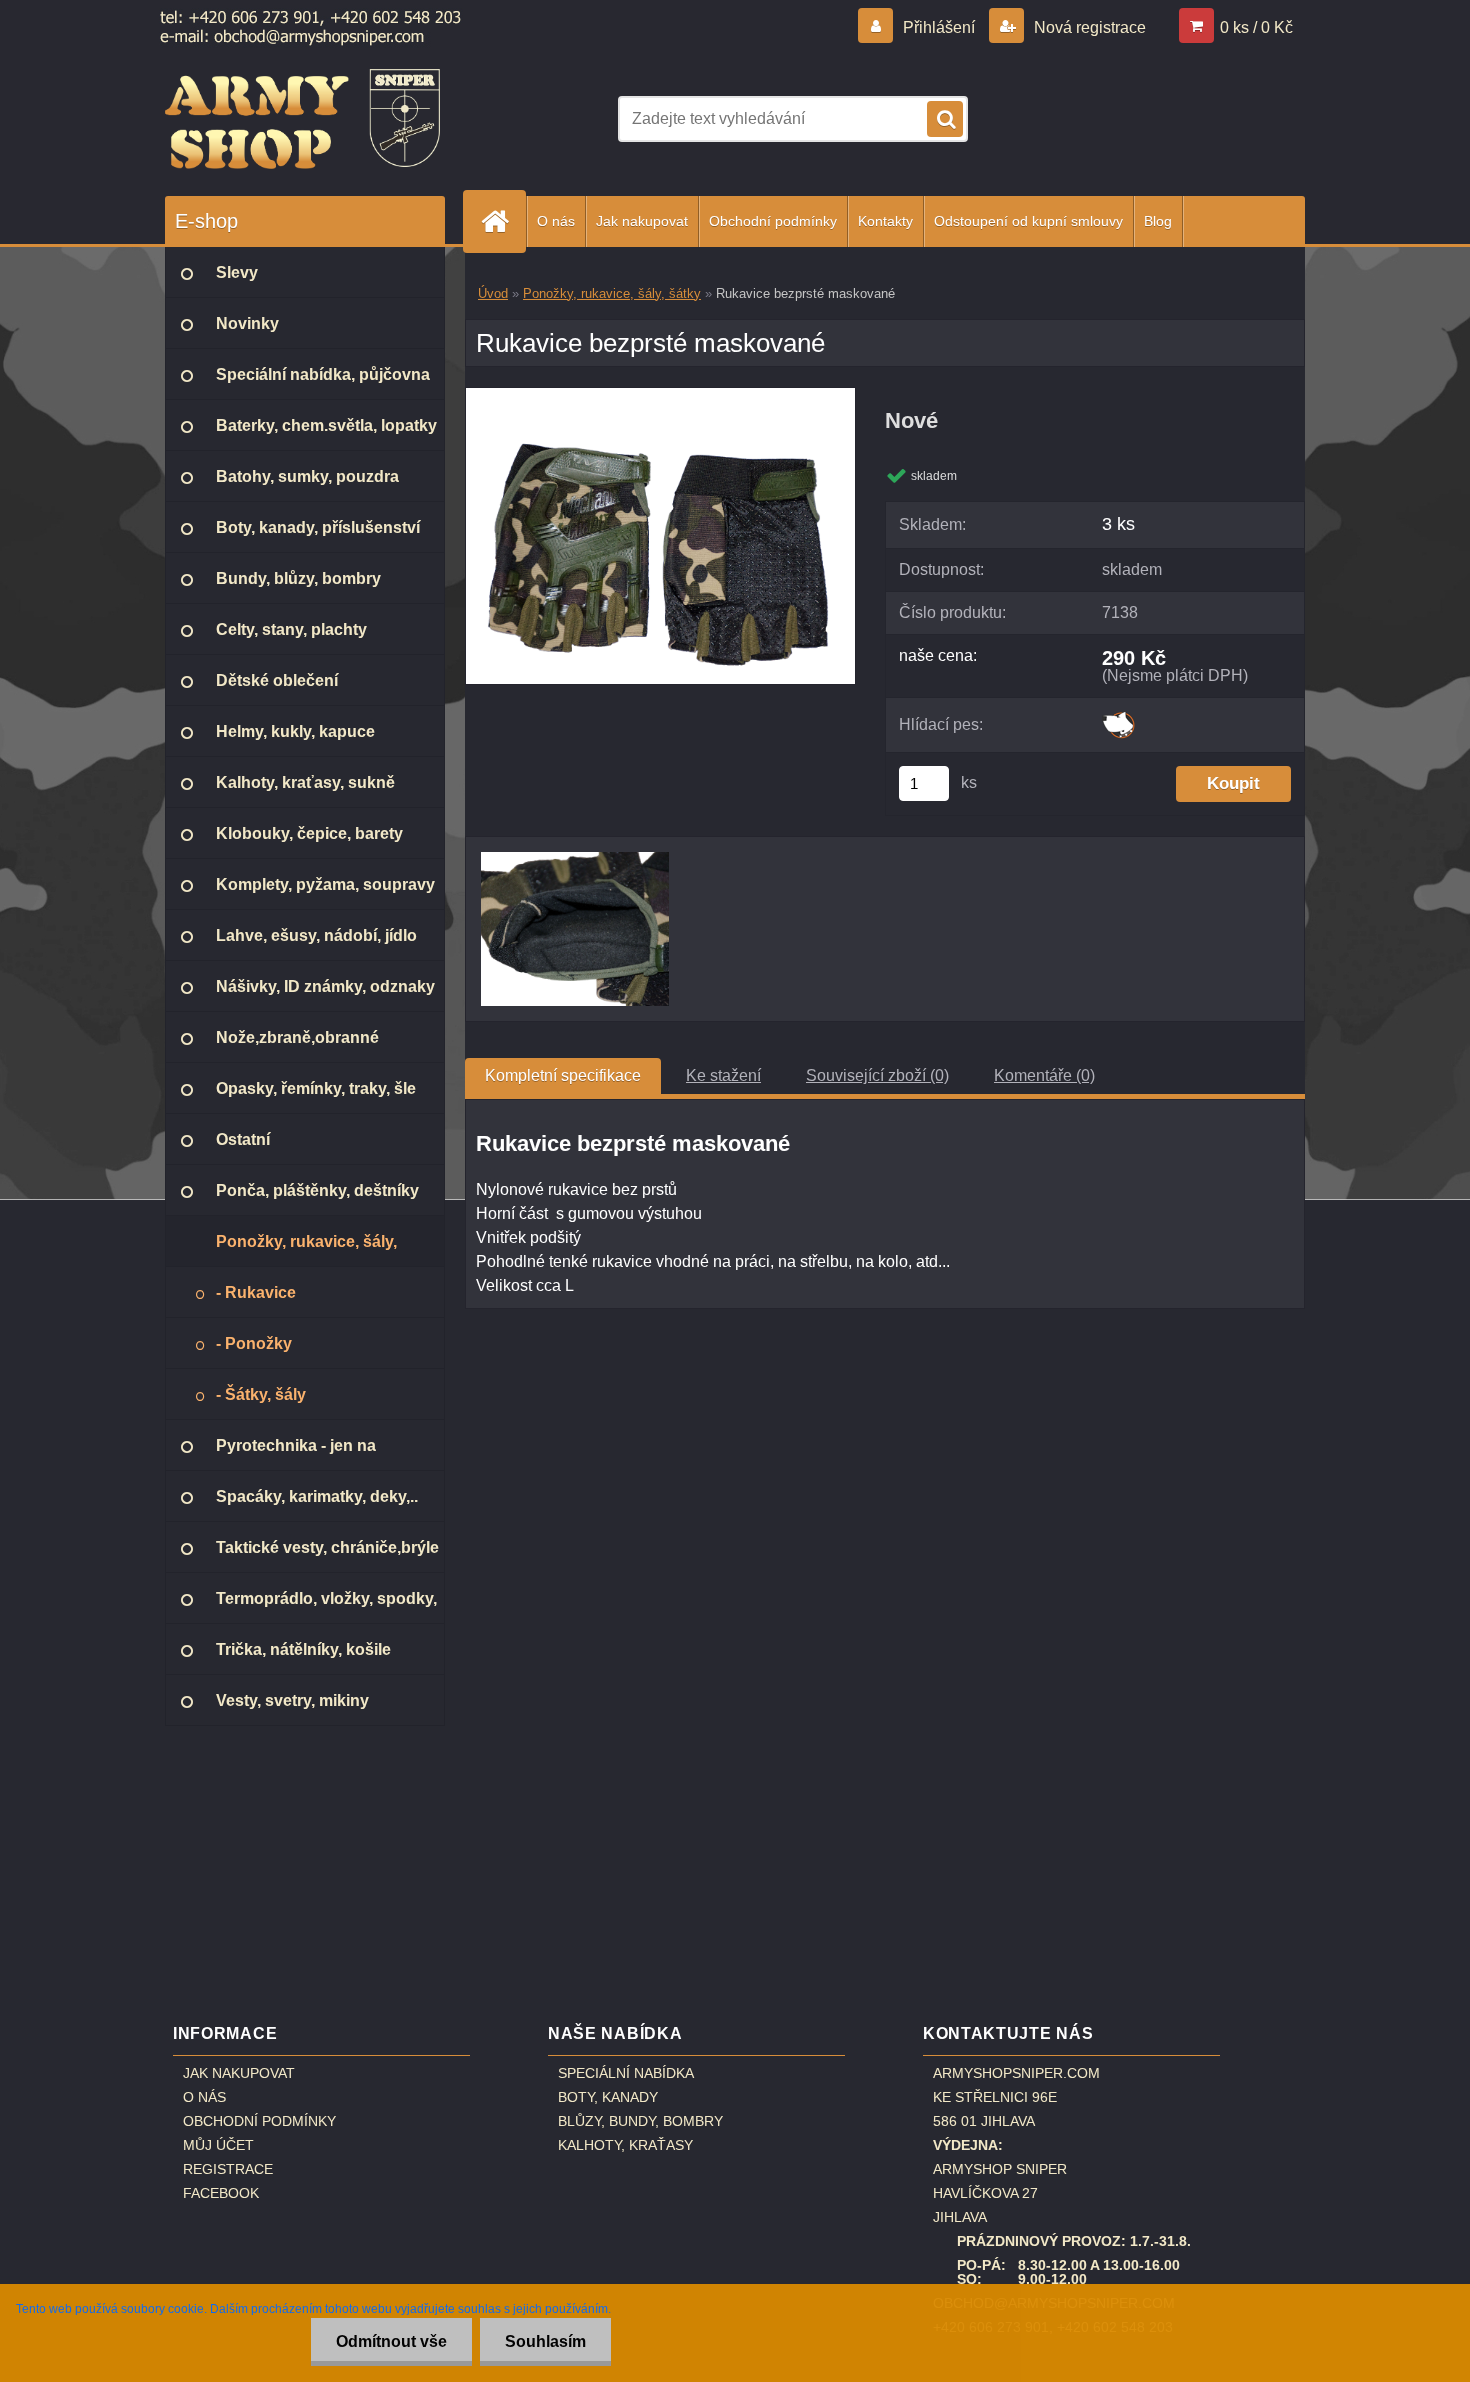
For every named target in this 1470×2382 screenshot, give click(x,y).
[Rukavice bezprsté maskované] (660, 395)
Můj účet (218, 2145)
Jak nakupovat (642, 221)
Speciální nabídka (626, 2073)
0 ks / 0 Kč (1256, 27)
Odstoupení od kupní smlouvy (1028, 221)
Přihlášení (939, 27)
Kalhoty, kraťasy (625, 2145)
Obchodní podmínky (773, 221)
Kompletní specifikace (563, 1075)
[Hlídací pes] (1118, 718)
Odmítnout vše (391, 2341)
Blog (1158, 221)
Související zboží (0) (877, 1075)
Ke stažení (723, 1075)
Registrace (228, 2169)
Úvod (493, 293)
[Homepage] (503, 221)
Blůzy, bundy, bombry (640, 2121)
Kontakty (885, 221)
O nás (556, 221)
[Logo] (302, 119)
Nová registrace (1088, 27)
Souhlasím (545, 2341)
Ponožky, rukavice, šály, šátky (612, 293)
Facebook (221, 2193)
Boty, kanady (608, 2097)
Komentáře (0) (1044, 1075)
